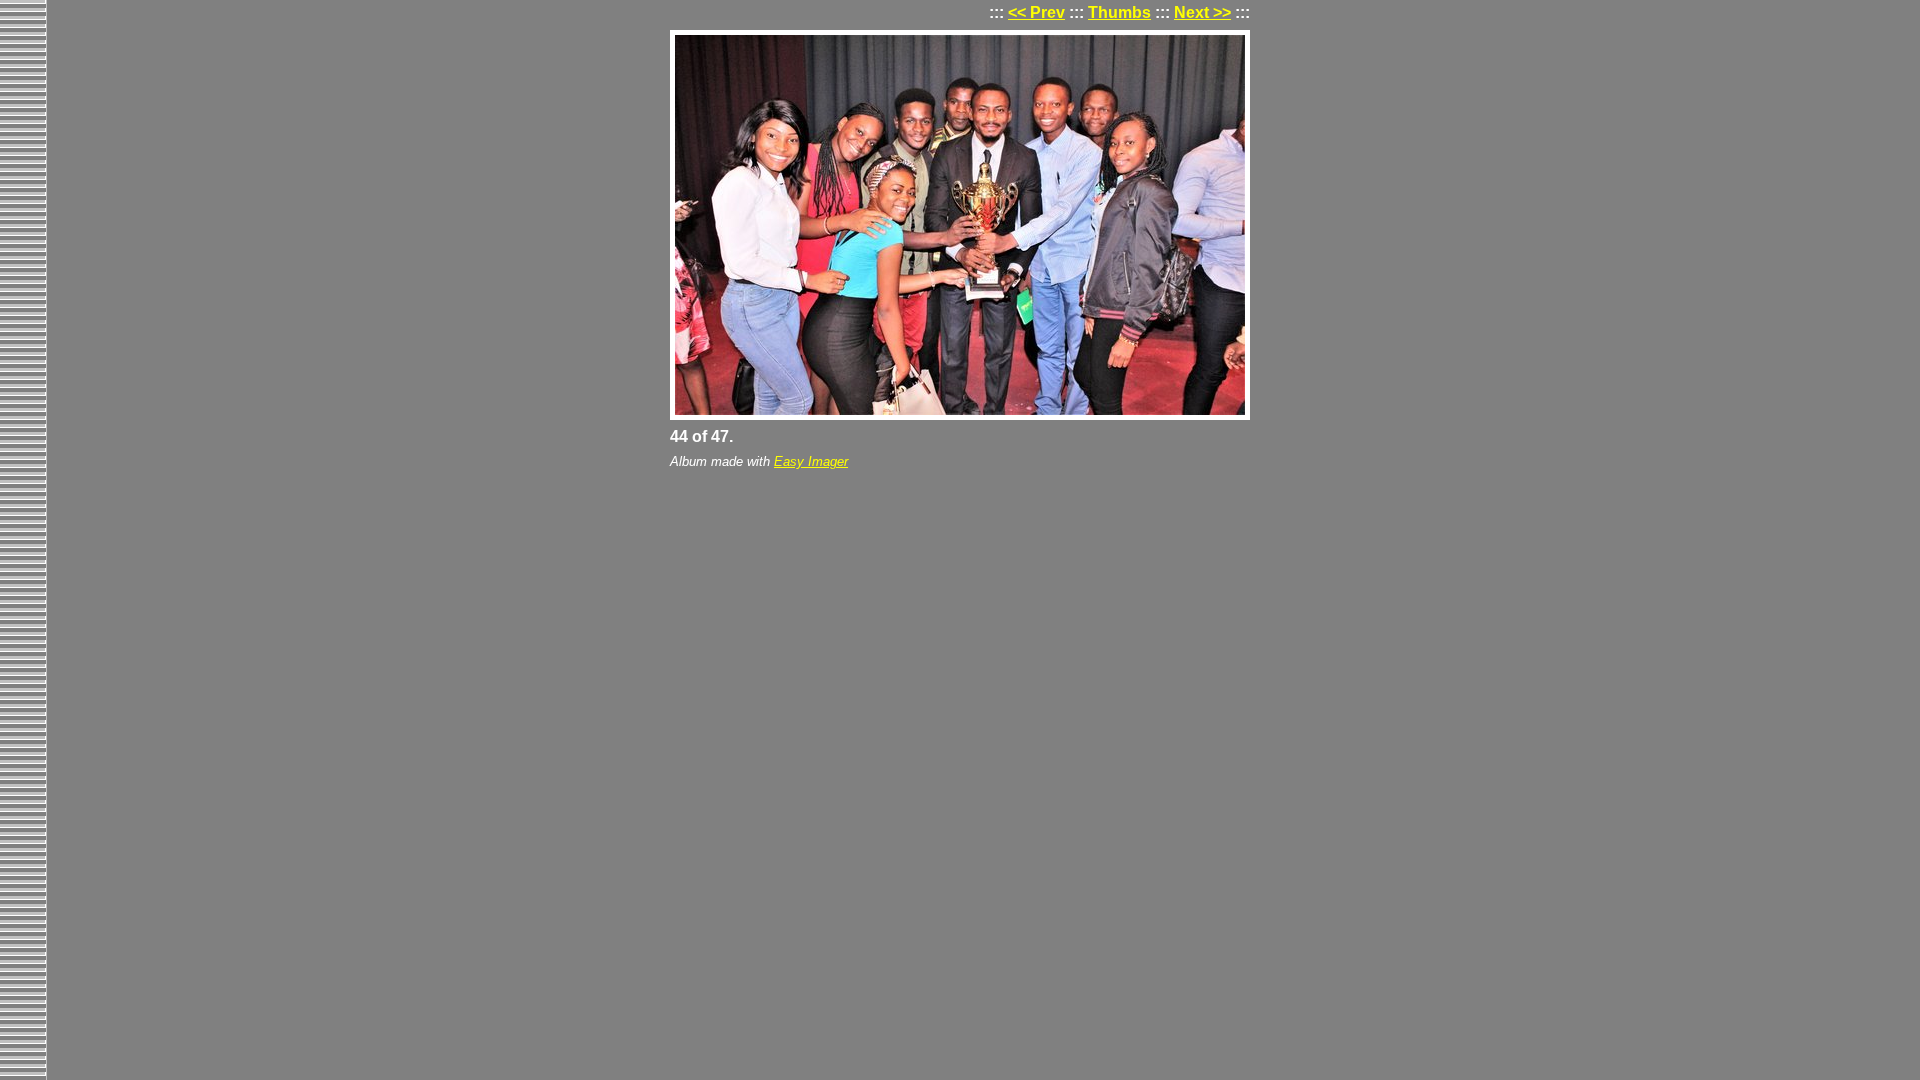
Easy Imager (811, 461)
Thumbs (1119, 12)
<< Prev (1036, 12)
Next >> (1202, 12)
